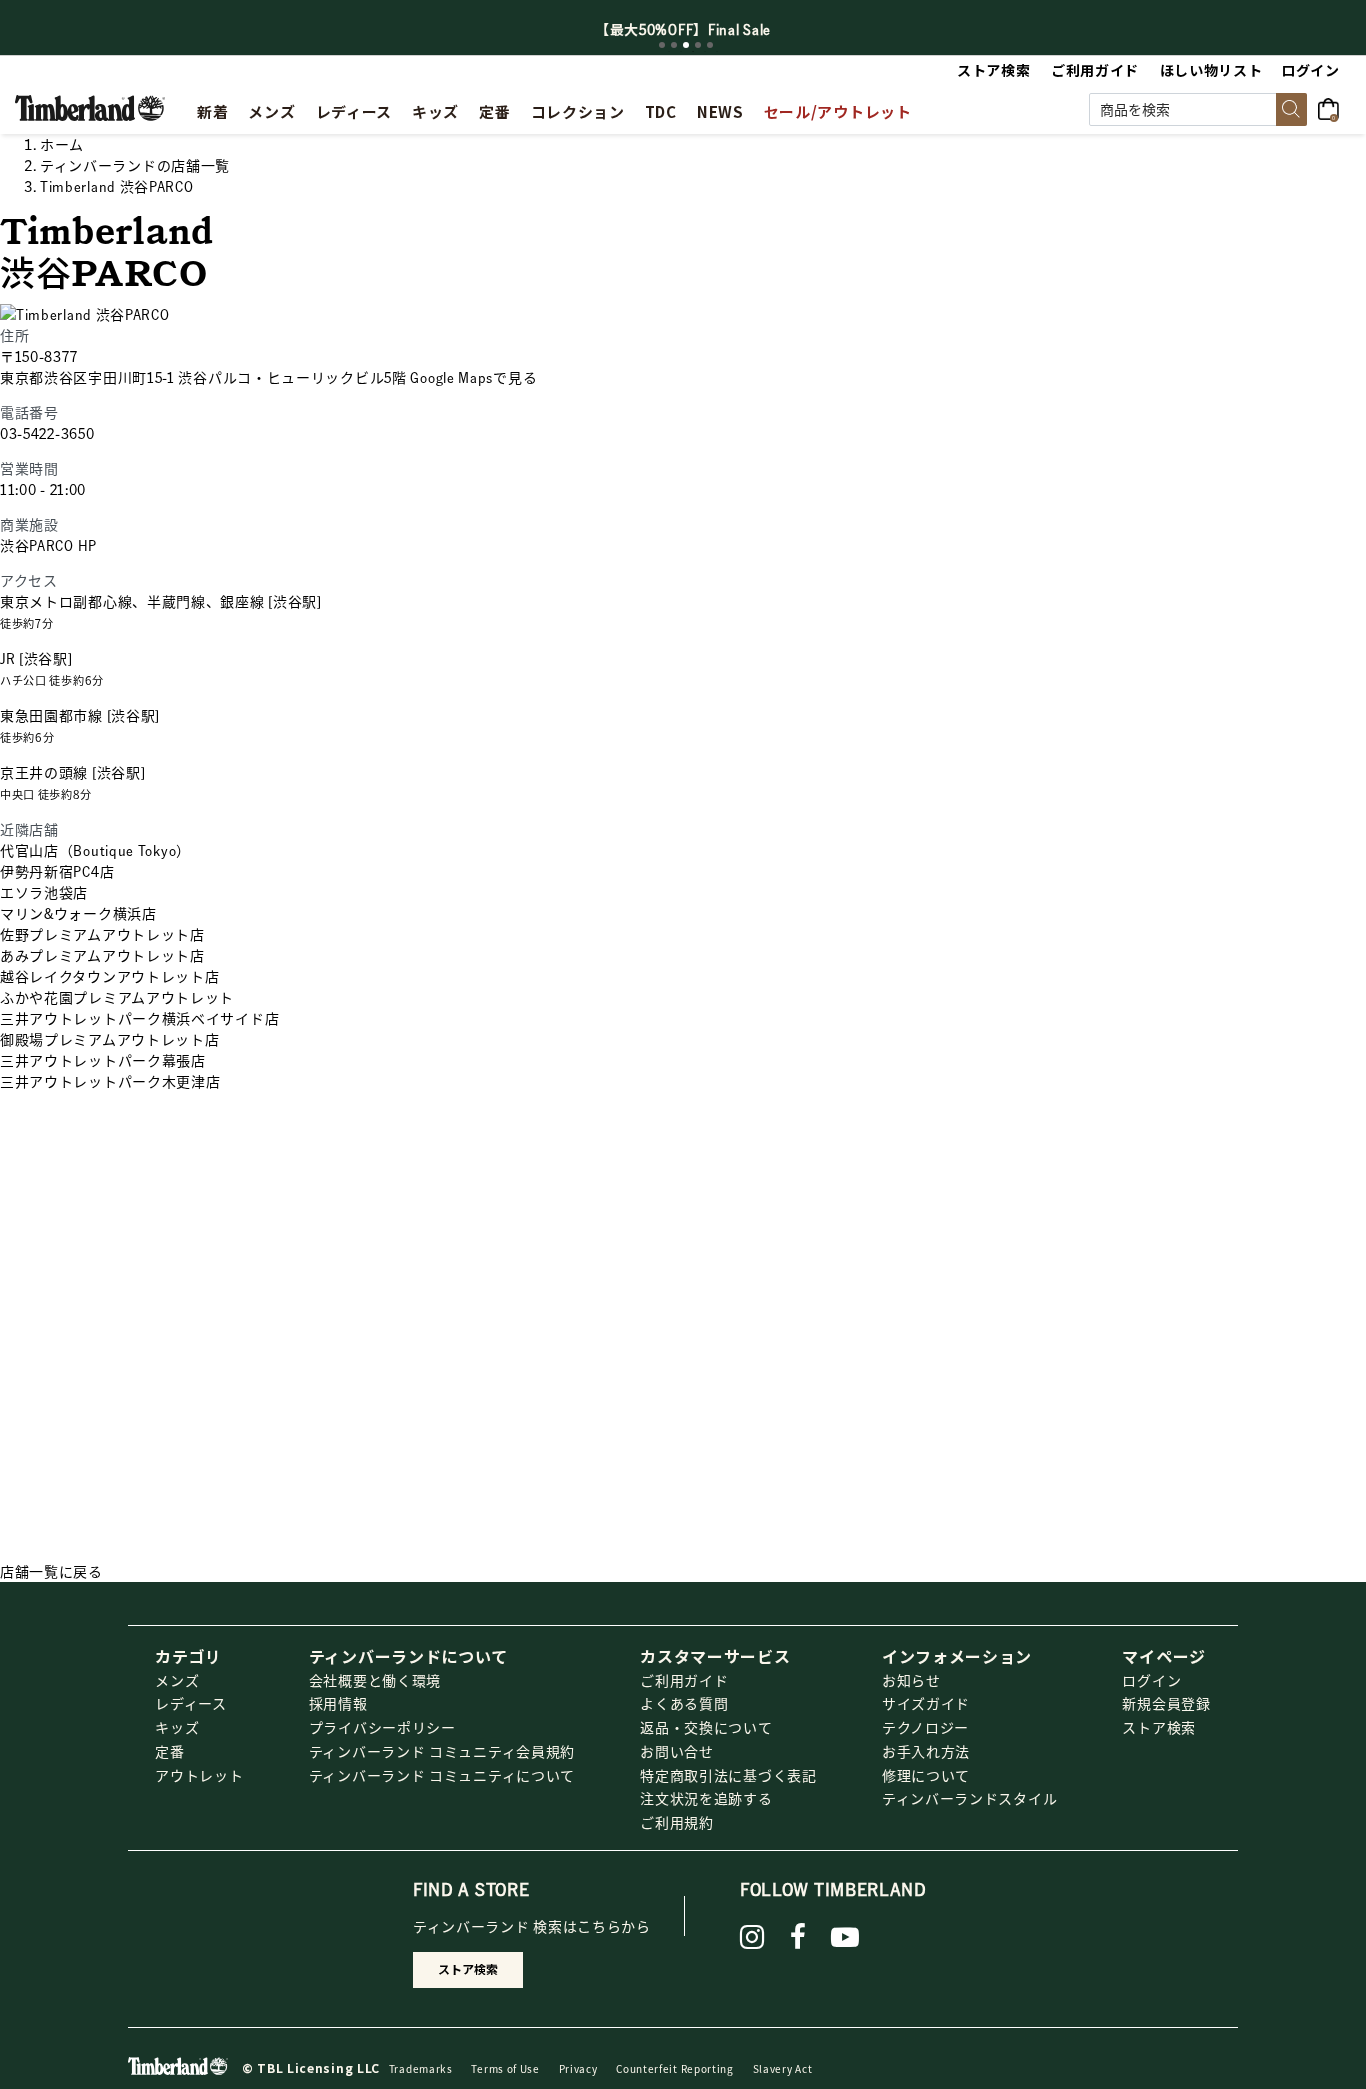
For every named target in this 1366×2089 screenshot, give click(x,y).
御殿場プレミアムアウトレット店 (110, 1039)
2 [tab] (674, 45)
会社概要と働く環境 (375, 1680)
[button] (1311, 70)
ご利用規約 (677, 1822)
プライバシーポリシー (382, 1727)
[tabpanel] (683, 29)
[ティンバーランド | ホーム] (90, 106)
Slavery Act (783, 2068)
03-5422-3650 (47, 433)
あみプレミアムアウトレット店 (102, 955)
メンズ (177, 1680)
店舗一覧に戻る (51, 1571)
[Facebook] (798, 1937)
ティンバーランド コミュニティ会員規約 (442, 1751)
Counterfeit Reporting (675, 2068)
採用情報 (338, 1703)
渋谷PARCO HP (48, 545)
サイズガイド (926, 1703)
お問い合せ (677, 1751)
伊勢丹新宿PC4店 (57, 871)
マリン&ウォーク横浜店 (78, 913)
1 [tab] (662, 45)
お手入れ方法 (926, 1751)
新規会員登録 (1166, 1703)
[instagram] (752, 1937)
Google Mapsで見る (473, 377)
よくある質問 (684, 1703)
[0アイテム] (1334, 107)
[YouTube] (845, 1937)
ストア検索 (1159, 1727)
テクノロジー (925, 1727)
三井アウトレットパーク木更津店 (110, 1081)
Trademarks (421, 2068)
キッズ (177, 1727)
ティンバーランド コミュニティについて (442, 1775)
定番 (169, 1751)
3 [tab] (686, 45)
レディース (191, 1703)
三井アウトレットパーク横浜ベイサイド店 (139, 1018)
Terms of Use (505, 2068)
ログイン (1151, 1680)
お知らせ (911, 1680)
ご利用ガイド (684, 1680)
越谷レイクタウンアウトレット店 (110, 976)
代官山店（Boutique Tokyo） (95, 850)
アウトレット (199, 1775)
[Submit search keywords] (1291, 109)
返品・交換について (706, 1727)
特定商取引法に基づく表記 (728, 1775)
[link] (435, 109)
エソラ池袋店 (44, 892)
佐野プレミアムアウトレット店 (102, 934)
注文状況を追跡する (706, 1798)
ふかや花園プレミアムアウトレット (117, 997)
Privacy (578, 2068)
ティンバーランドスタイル (969, 1798)
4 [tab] (698, 45)
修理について (926, 1775)
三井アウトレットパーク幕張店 (103, 1060)
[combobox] (1198, 109)
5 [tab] (710, 45)
